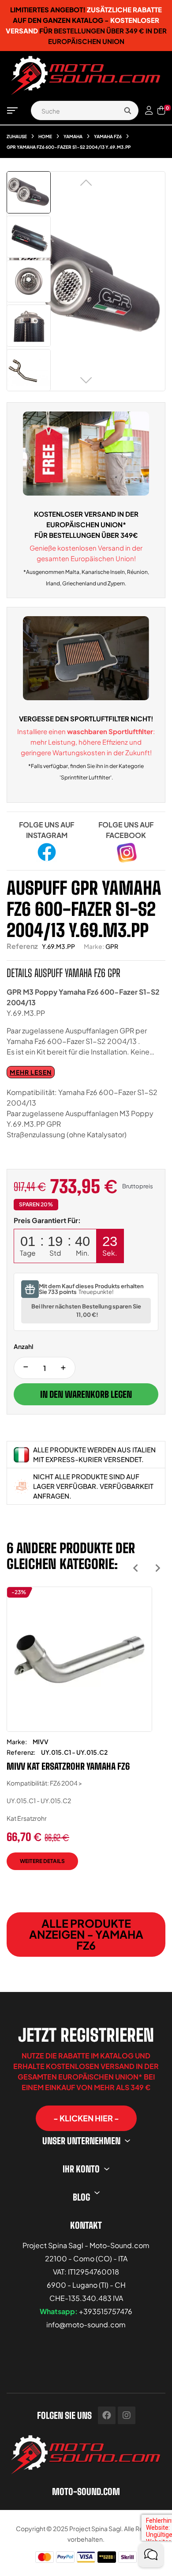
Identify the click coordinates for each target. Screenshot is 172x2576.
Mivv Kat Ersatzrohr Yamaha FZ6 (68, 1766)
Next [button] (158, 1568)
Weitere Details (42, 1861)
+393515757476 (106, 2311)
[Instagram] (127, 2415)
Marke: (94, 946)
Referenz (22, 946)
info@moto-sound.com (86, 2324)
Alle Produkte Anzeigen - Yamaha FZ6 (86, 1934)
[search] (127, 110)
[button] (86, 2118)
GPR (112, 946)
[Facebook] (107, 2415)
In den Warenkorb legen (86, 1394)
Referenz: (21, 1752)
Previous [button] (136, 1568)
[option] (79, 1735)
